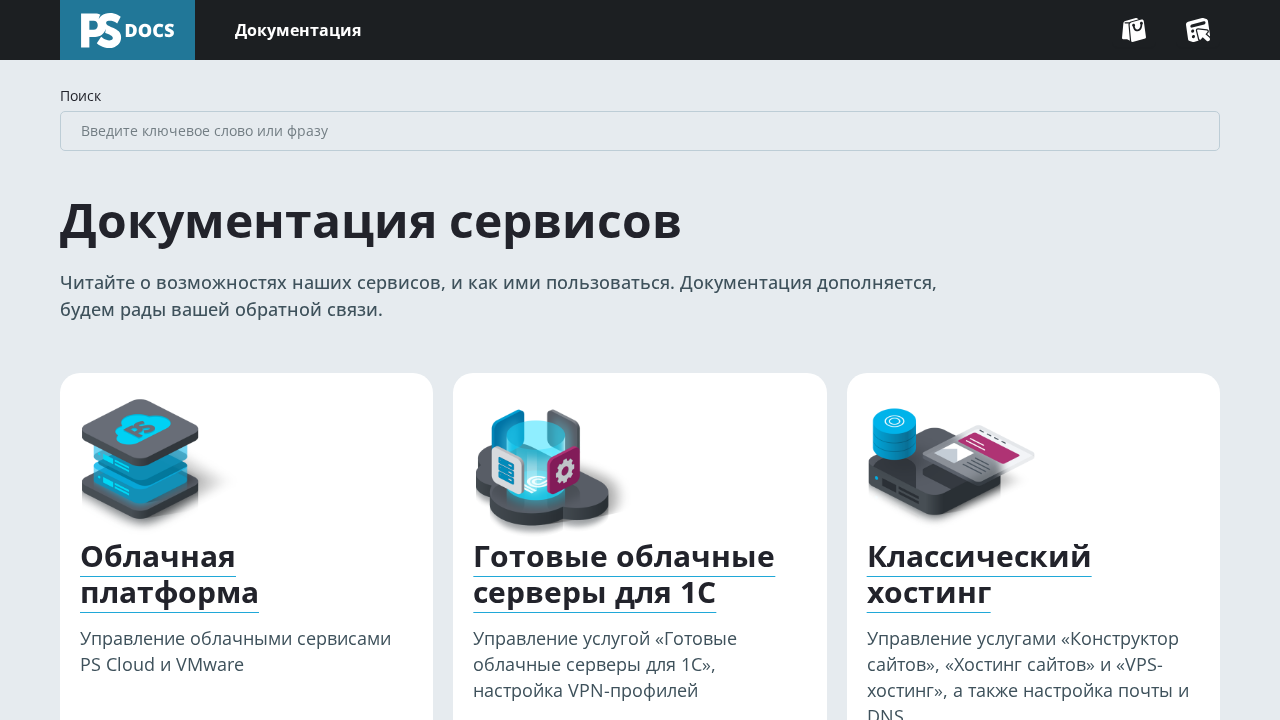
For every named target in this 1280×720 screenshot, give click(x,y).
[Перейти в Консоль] (1198, 30)
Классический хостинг (979, 574)
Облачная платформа (169, 574)
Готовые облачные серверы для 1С (624, 574)
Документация (298, 30)
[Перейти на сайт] (1134, 30)
